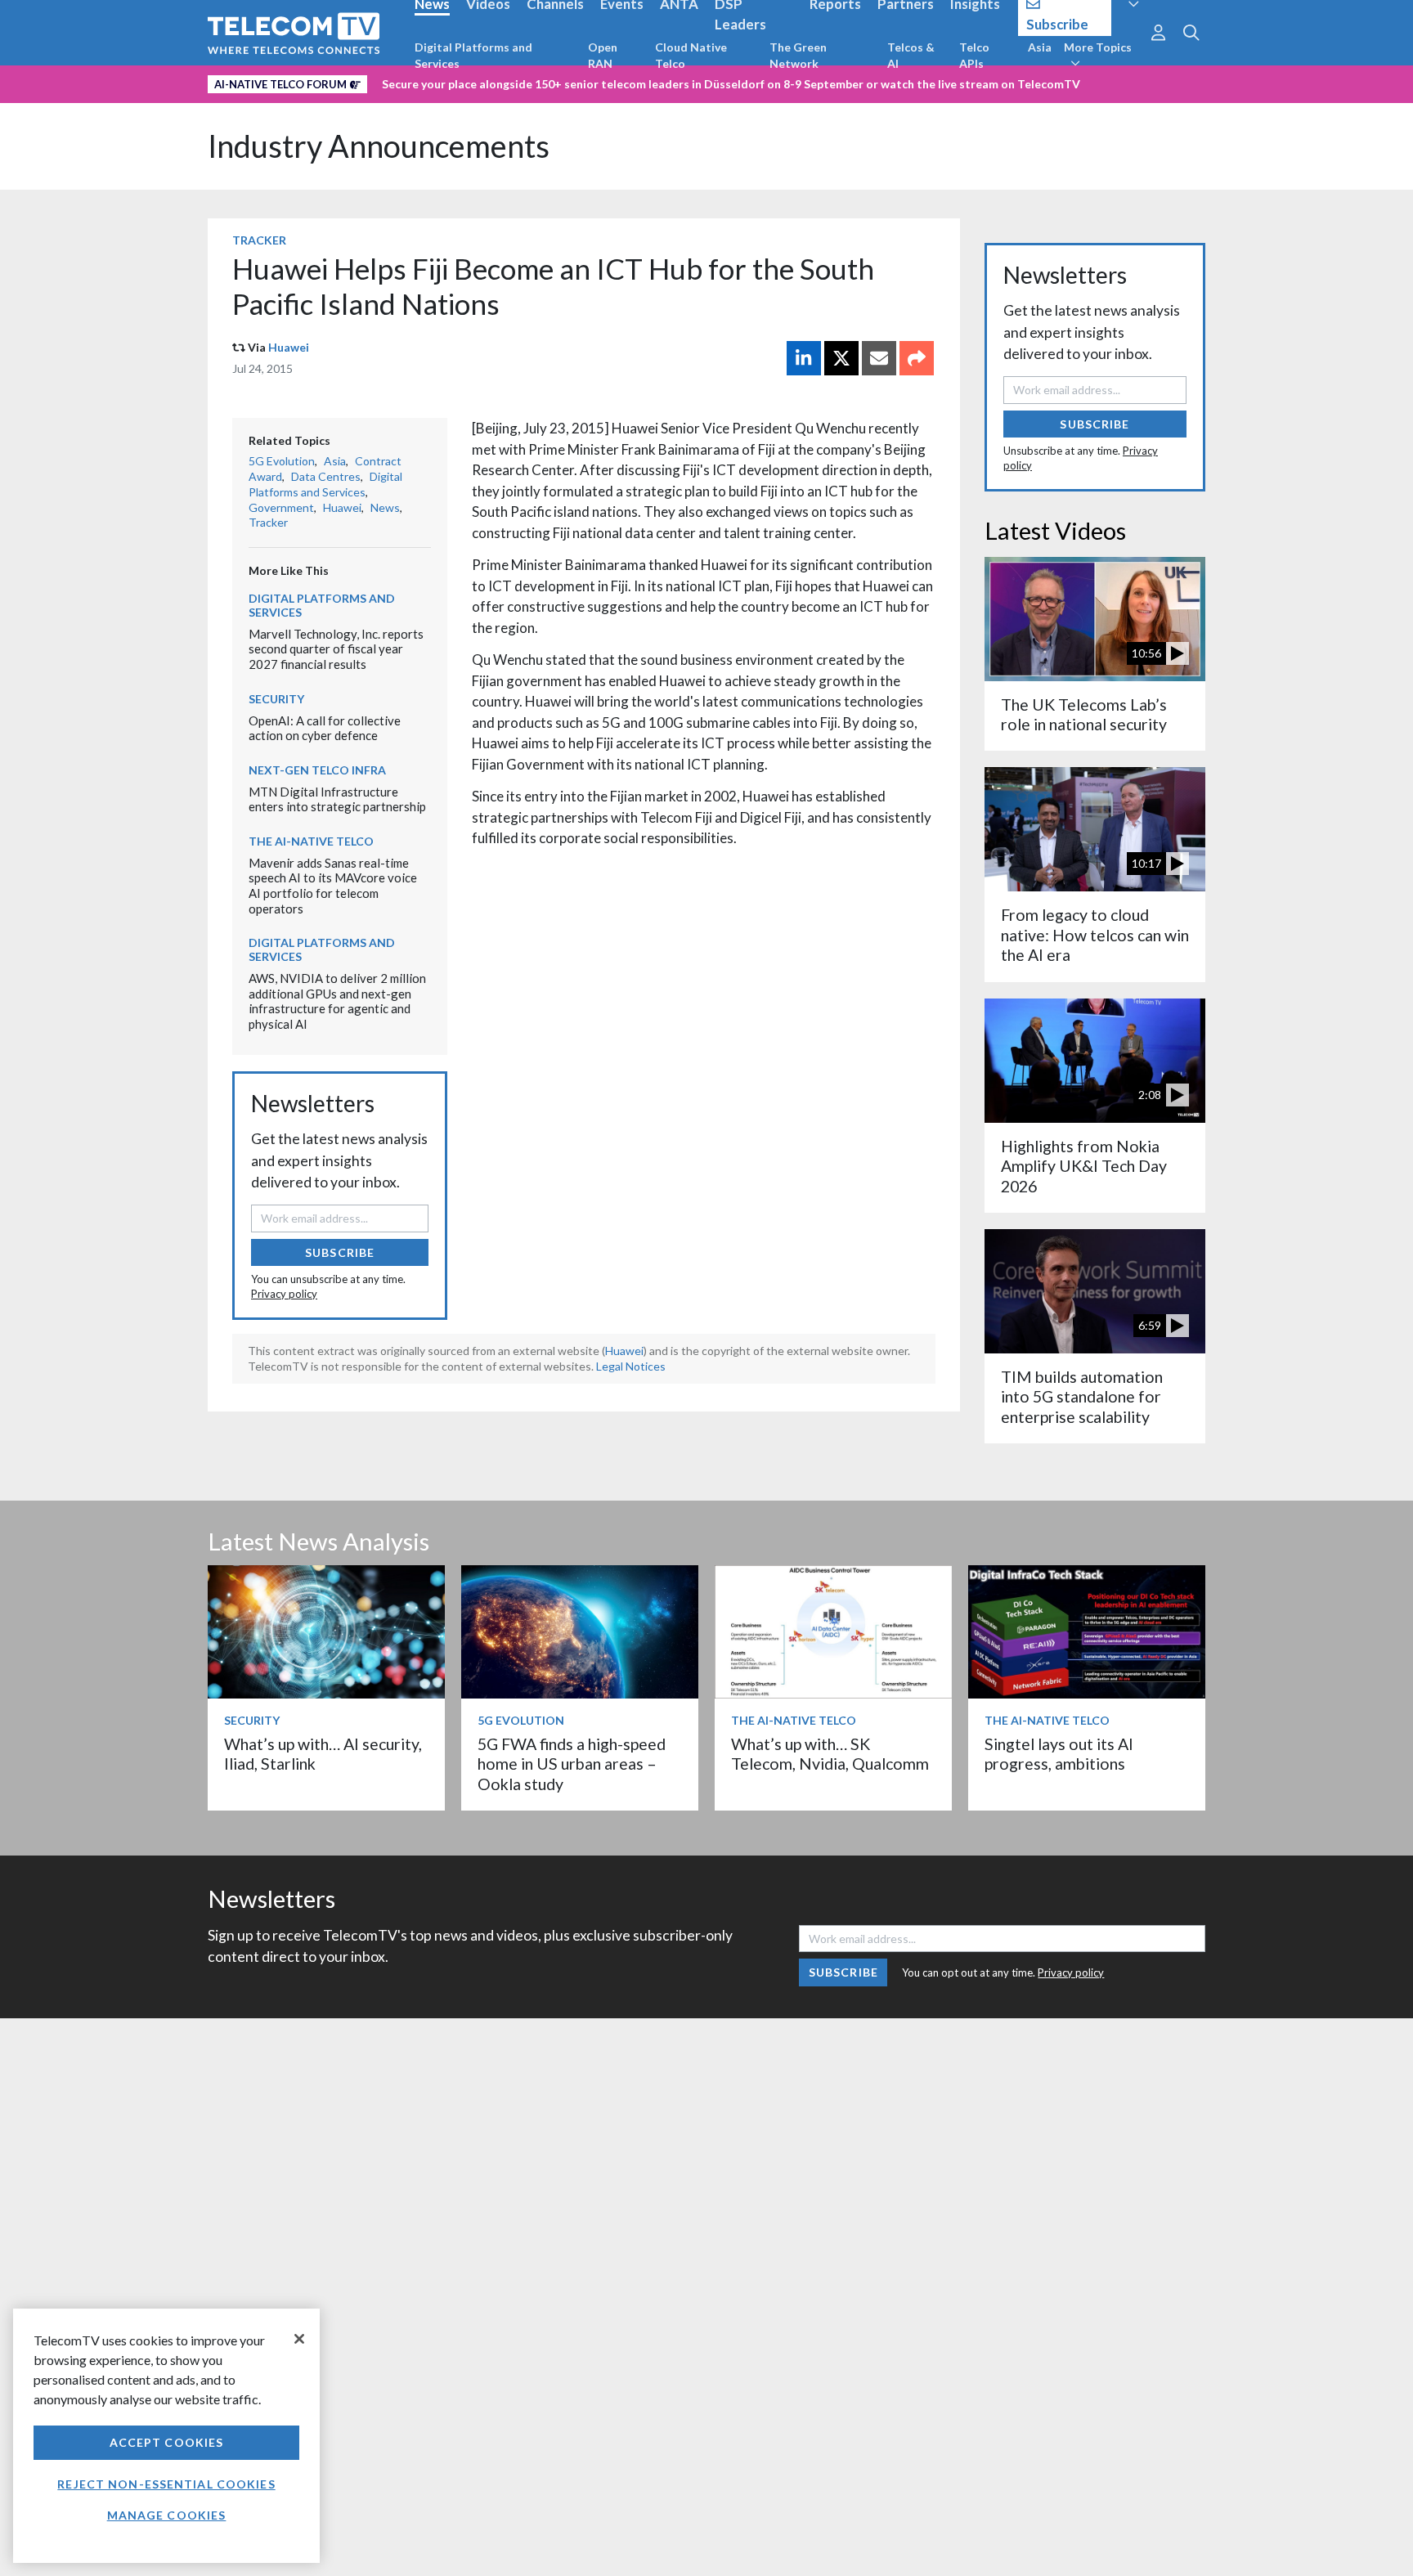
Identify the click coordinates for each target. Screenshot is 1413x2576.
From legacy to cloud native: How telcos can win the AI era (1095, 935)
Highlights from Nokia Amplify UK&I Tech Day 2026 (1084, 1166)
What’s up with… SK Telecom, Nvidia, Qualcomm (830, 1754)
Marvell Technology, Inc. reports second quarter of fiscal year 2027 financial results (336, 649)
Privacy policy (284, 1294)
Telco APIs (974, 55)
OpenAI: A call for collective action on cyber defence (325, 728)
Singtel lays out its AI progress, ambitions (1059, 1754)
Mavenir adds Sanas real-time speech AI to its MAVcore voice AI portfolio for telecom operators (333, 886)
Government (281, 507)
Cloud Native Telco (691, 55)
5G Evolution (282, 461)
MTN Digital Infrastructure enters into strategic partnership (337, 799)
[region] (166, 2436)
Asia (1040, 47)
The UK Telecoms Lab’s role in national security (1084, 714)
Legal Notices (631, 1366)
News (385, 507)
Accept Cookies (167, 2442)
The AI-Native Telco (311, 841)
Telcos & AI (911, 55)
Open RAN (603, 55)
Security (276, 699)
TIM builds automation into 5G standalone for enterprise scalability (1082, 1397)
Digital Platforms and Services (473, 55)
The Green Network (798, 55)
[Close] (299, 2339)
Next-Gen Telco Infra (317, 770)
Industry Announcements (379, 146)
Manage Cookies (167, 2515)
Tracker (259, 240)
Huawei (289, 347)
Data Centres (326, 476)
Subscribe (340, 1252)
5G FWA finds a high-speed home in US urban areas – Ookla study (572, 1764)
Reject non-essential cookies (166, 2484)
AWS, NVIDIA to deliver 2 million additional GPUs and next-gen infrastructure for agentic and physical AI (337, 1001)
